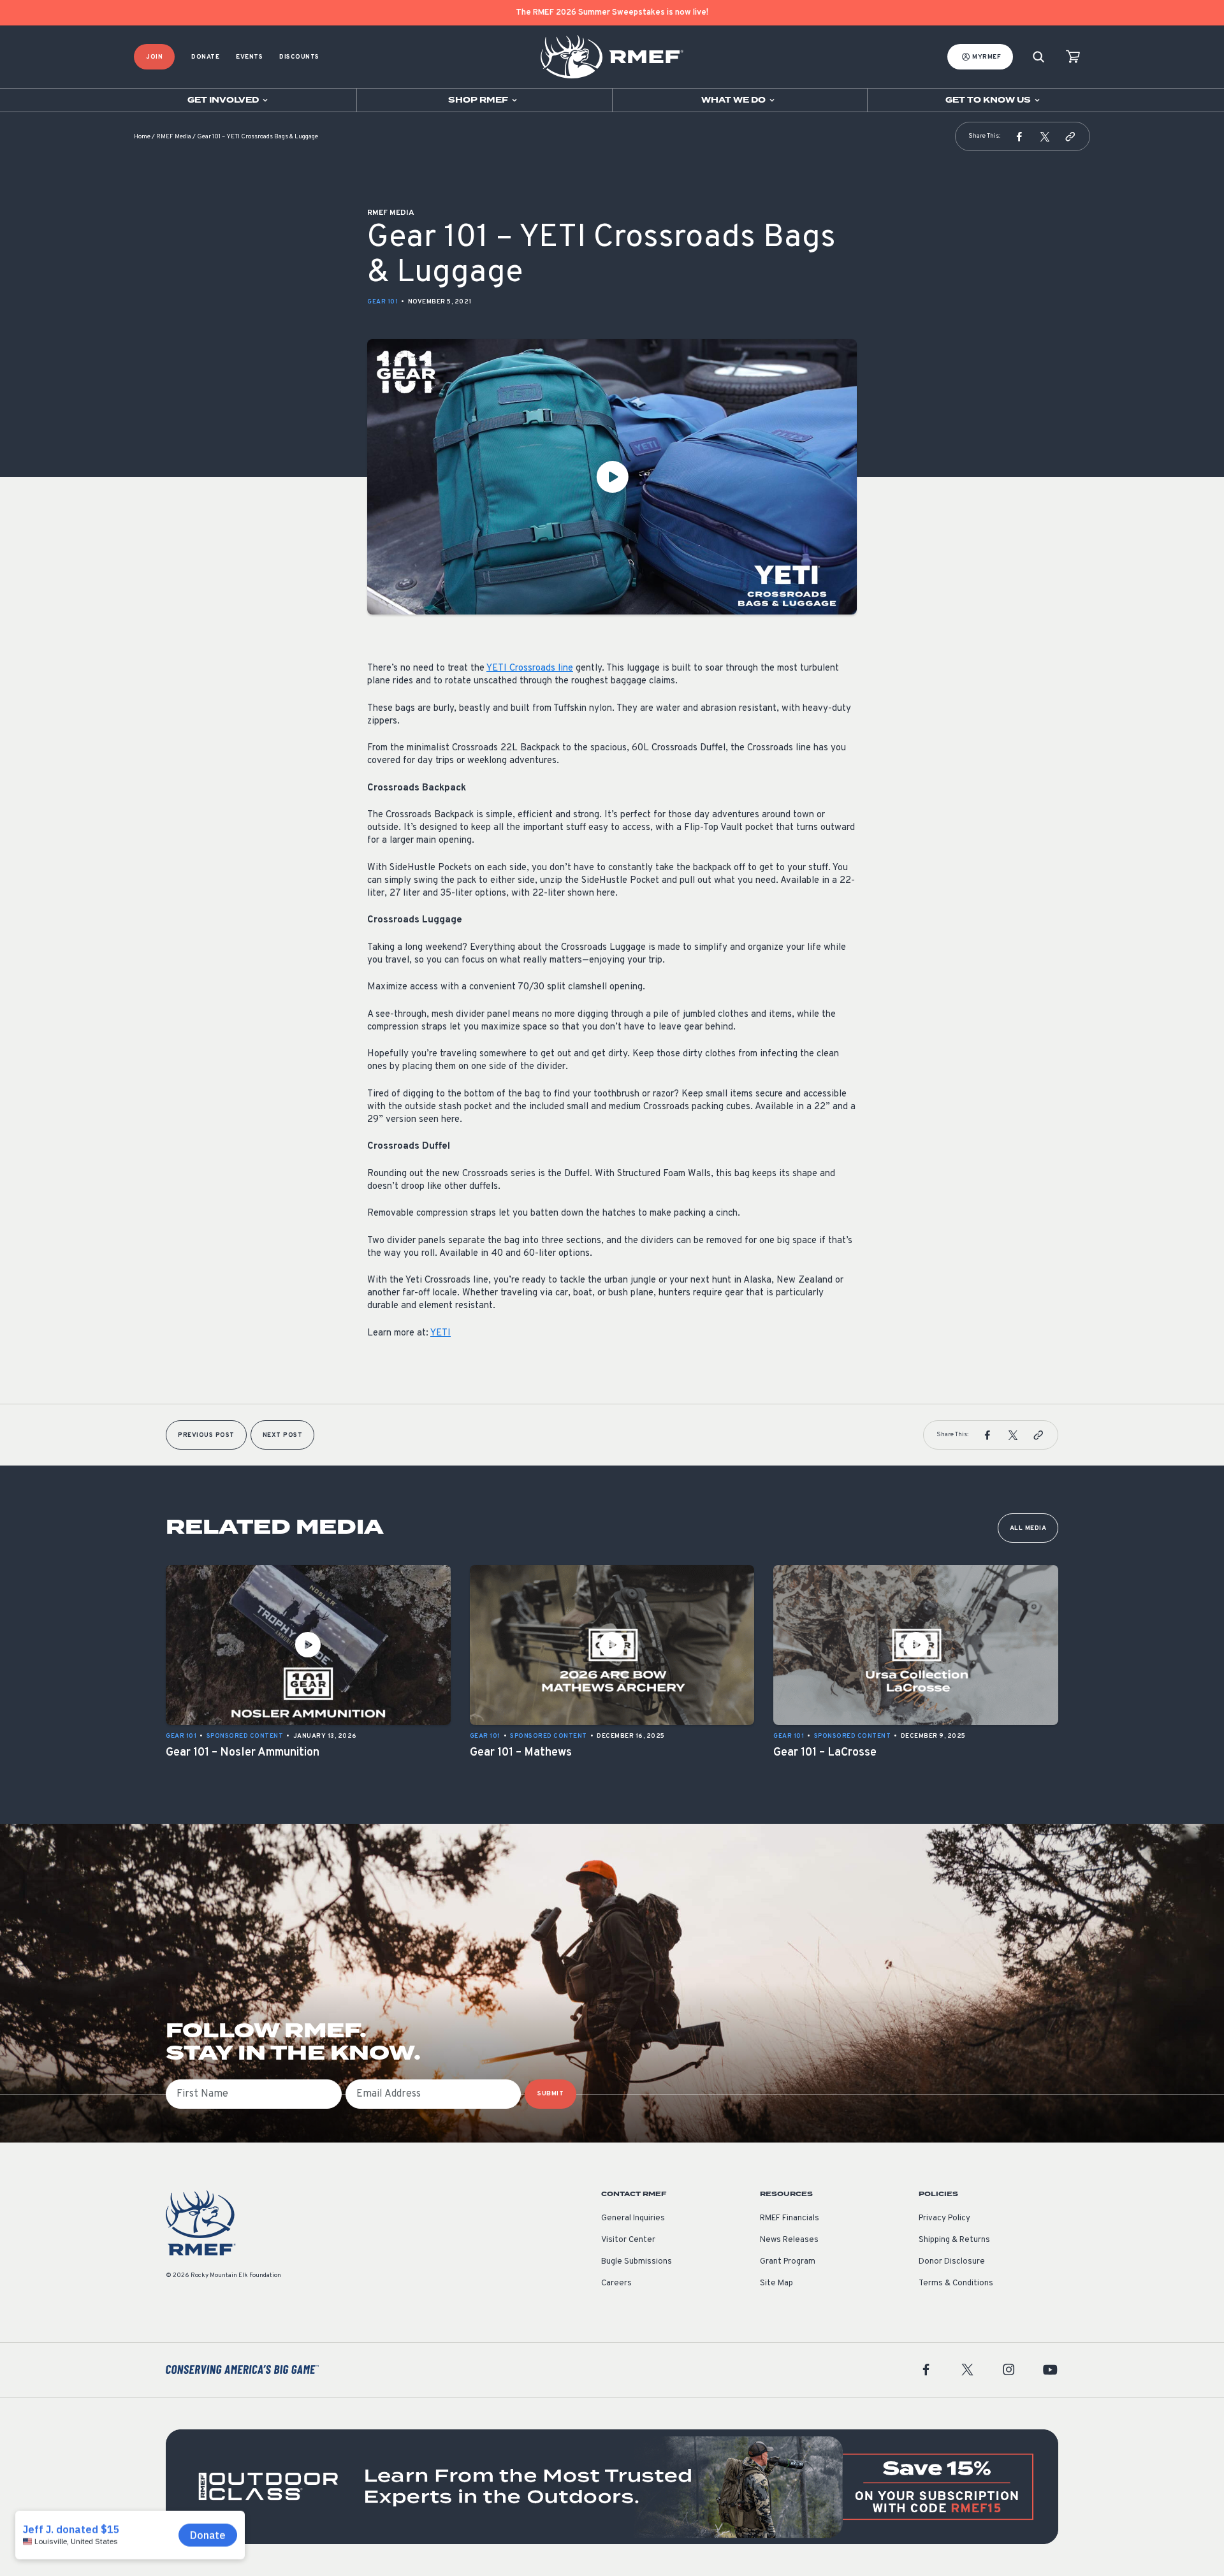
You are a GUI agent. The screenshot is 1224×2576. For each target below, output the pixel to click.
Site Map (776, 2283)
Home (142, 137)
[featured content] (612, 2487)
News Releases (789, 2240)
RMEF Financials (790, 2218)
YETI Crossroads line (530, 668)
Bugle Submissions (637, 2262)
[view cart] (1073, 57)
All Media (1028, 1528)
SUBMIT (550, 2094)
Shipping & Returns (954, 2240)
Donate (205, 57)
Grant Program (788, 2262)
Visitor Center (628, 2240)
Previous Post (206, 1435)
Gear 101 (382, 302)
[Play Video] (612, 477)
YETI (441, 1333)
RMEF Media (174, 137)
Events (249, 57)
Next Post (283, 1435)
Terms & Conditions (956, 2283)
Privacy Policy (944, 2218)
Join (154, 57)
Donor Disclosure (952, 2262)
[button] (1019, 136)
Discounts (299, 57)
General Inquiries (633, 2218)
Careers (616, 2283)
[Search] (1038, 57)
